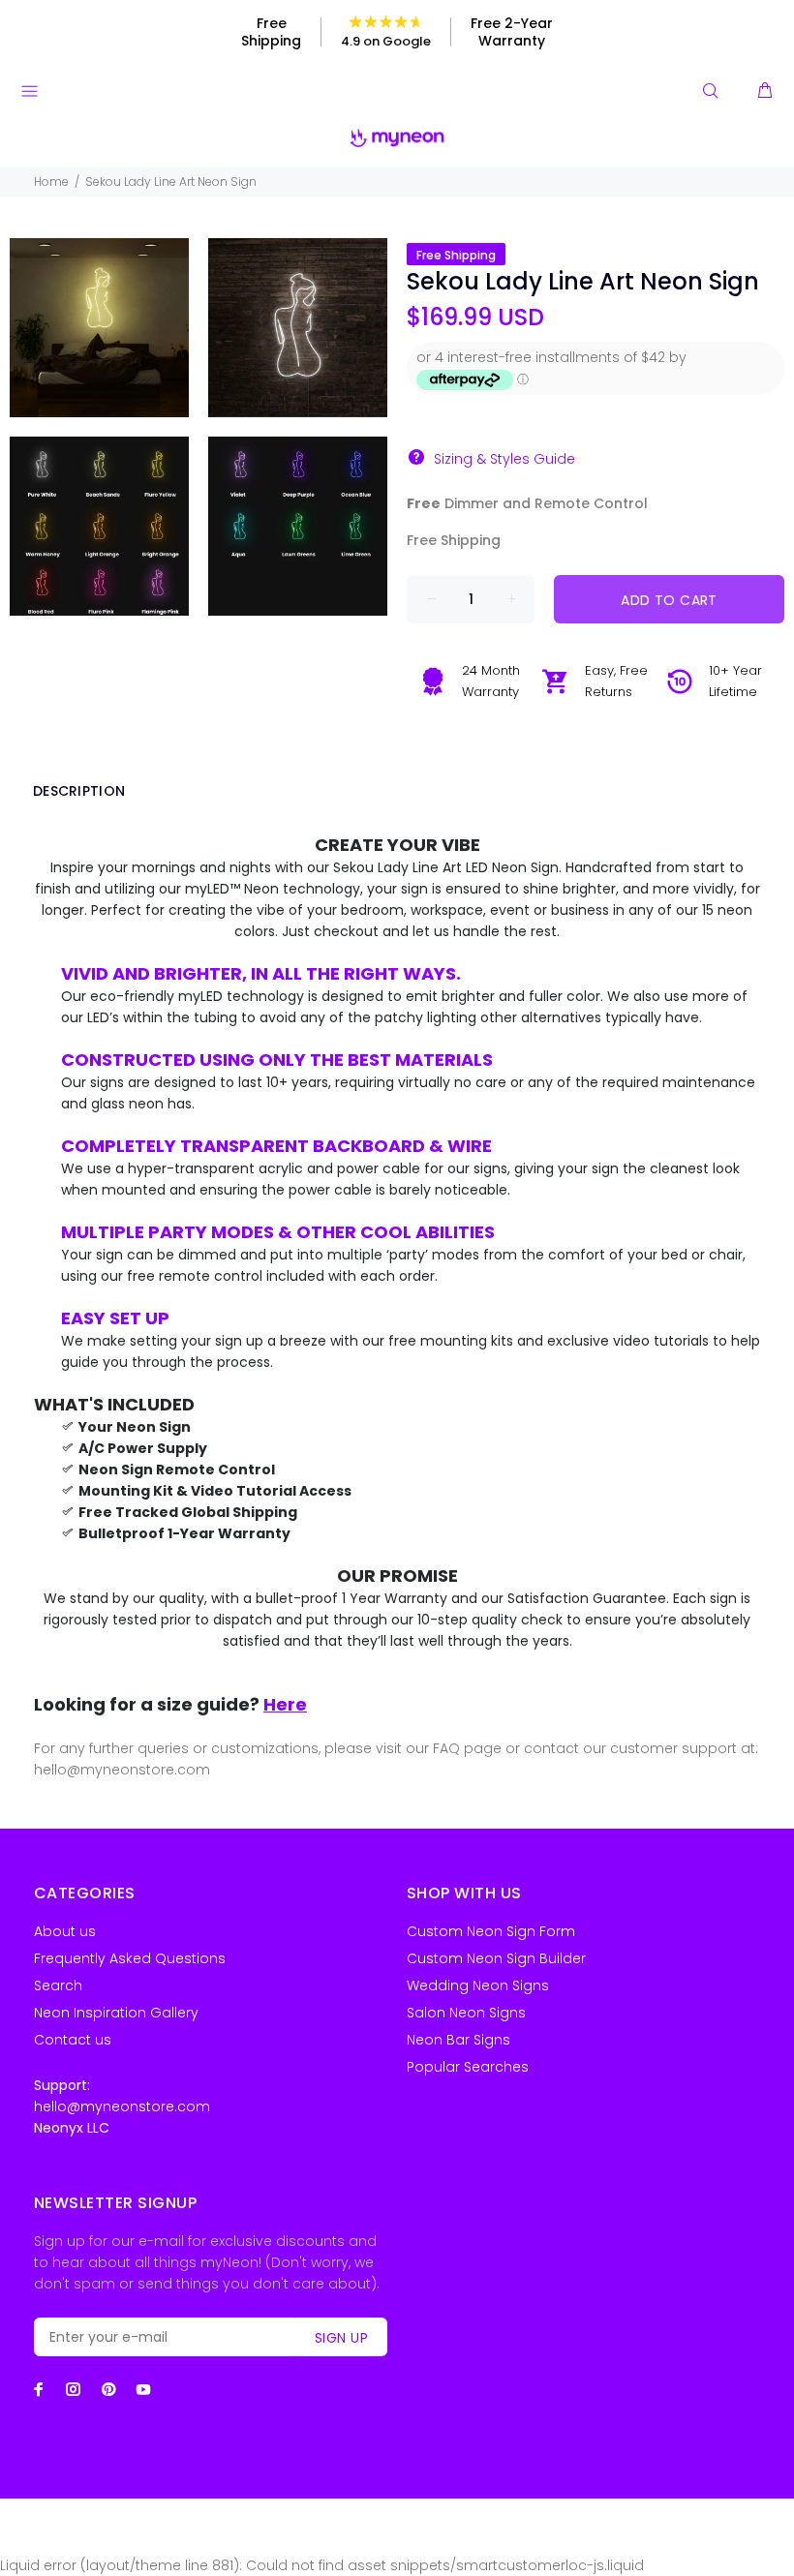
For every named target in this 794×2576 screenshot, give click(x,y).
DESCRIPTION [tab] (79, 791)
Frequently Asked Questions (130, 1958)
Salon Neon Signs (466, 2013)
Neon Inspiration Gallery (116, 2013)
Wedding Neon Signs (478, 1985)
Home (51, 182)
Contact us (73, 2040)
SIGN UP (341, 2338)
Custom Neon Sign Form (491, 1931)
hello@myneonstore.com (122, 2106)
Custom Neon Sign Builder (496, 1958)
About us (65, 1931)
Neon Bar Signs (458, 2040)
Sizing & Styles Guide (504, 459)
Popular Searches (468, 2067)
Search (58, 1985)
